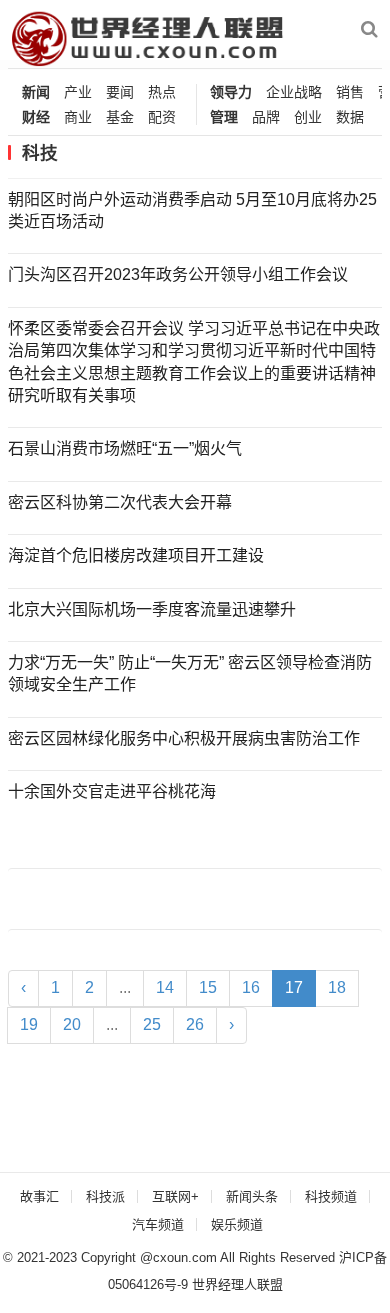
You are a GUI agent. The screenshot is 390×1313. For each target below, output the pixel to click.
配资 (162, 117)
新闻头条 (252, 1196)
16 (251, 987)
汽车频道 (158, 1224)
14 (165, 987)
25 (152, 1024)
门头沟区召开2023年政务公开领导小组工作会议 (178, 274)
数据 (350, 117)
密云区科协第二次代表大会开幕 (120, 502)
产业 (78, 92)
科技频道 (331, 1196)
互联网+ (175, 1196)
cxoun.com (185, 1257)
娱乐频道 (237, 1224)
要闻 (120, 92)
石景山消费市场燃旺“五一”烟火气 (125, 448)
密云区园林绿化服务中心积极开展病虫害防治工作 (184, 738)
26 (195, 1024)
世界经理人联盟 (237, 1284)
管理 (224, 117)
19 (29, 1024)
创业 (308, 117)
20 (72, 1024)
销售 (350, 92)
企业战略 (294, 92)
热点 (162, 92)
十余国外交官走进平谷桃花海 (112, 791)
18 (337, 987)
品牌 (266, 117)
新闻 (36, 92)
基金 (120, 117)
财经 (36, 117)
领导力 (231, 92)
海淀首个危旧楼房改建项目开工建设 (136, 555)
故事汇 (39, 1196)
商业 (78, 117)
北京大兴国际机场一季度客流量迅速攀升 (152, 609)
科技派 (105, 1196)
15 (208, 987)
